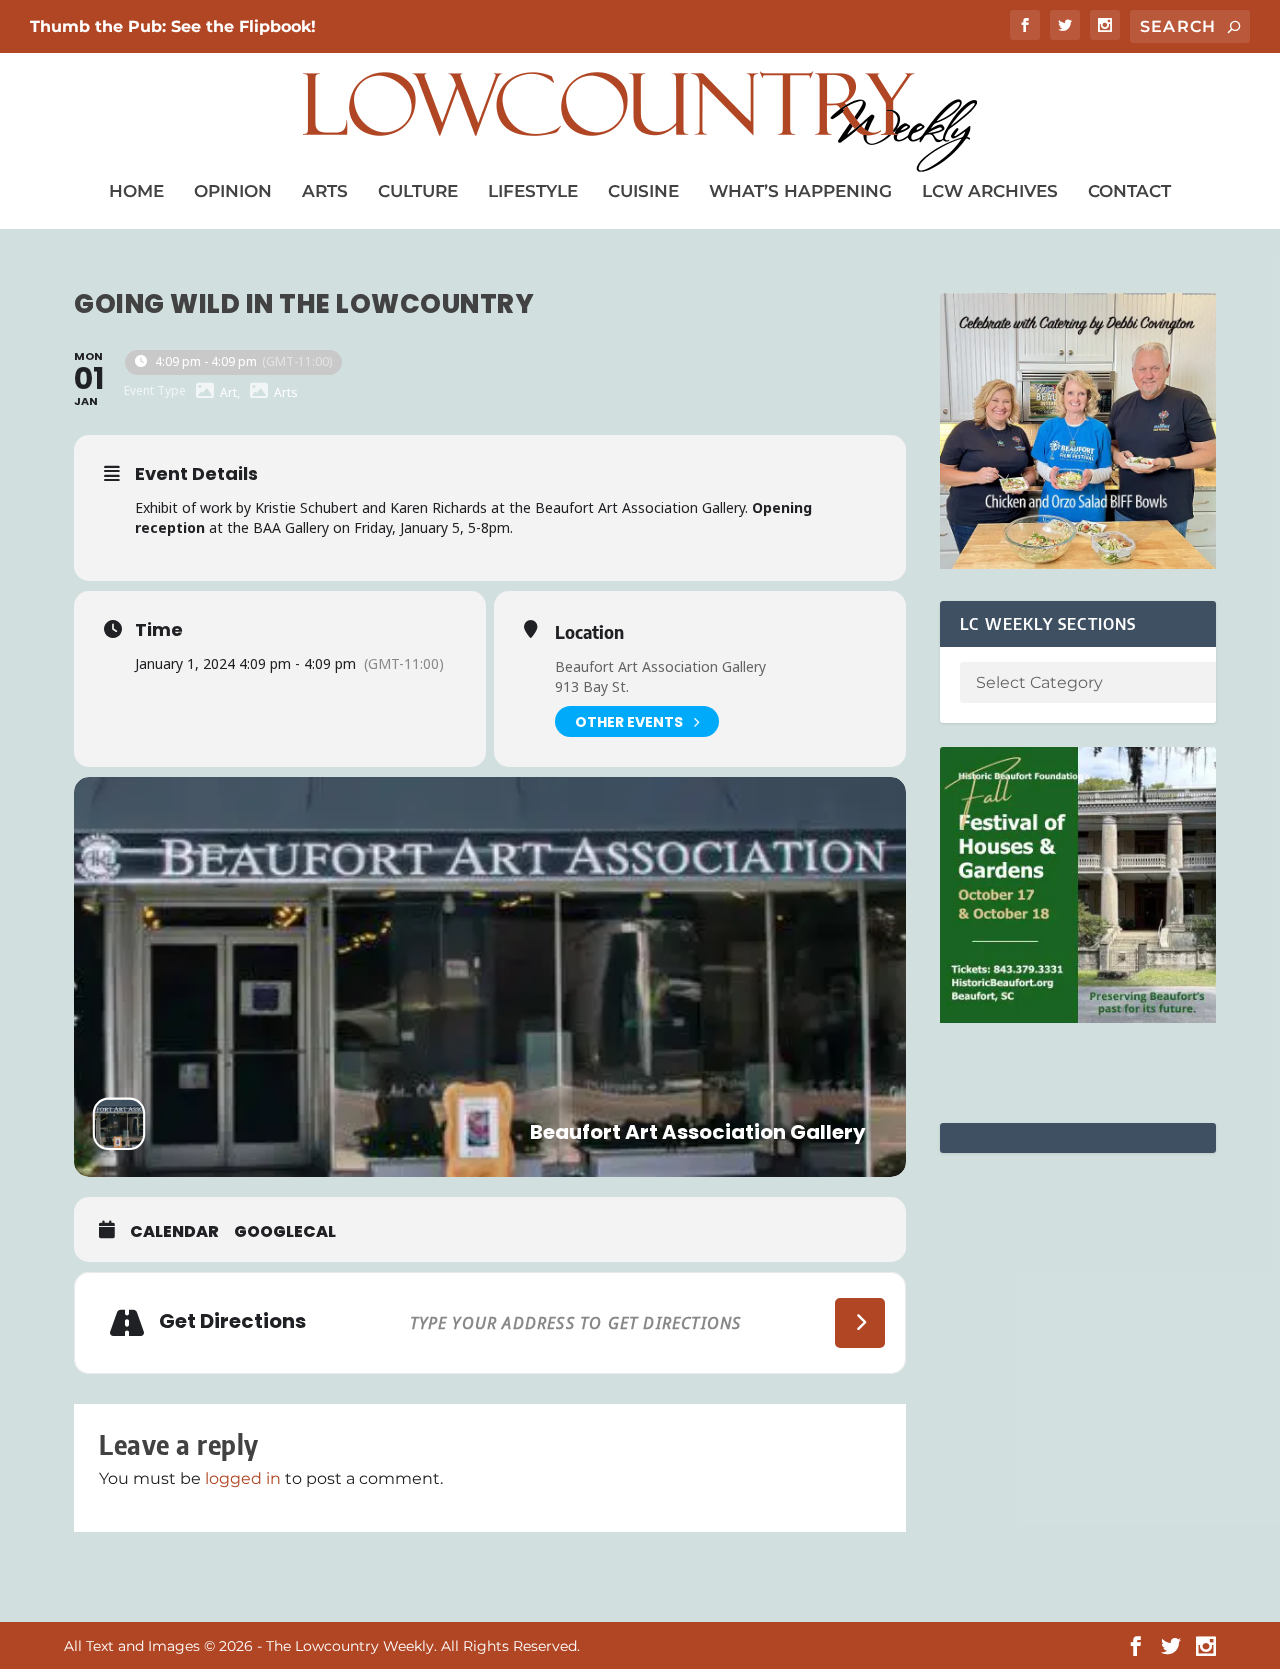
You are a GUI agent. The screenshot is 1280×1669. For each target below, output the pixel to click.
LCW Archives (990, 191)
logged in (243, 1478)
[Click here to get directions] (860, 1323)
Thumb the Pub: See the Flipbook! (173, 26)
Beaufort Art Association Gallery (660, 666)
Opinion (233, 191)
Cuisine (643, 191)
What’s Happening (800, 191)
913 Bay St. (592, 686)
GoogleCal (285, 1232)
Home (136, 191)
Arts (325, 191)
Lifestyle (533, 191)
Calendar (174, 1232)
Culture (418, 191)
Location (589, 632)
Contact (1129, 191)
